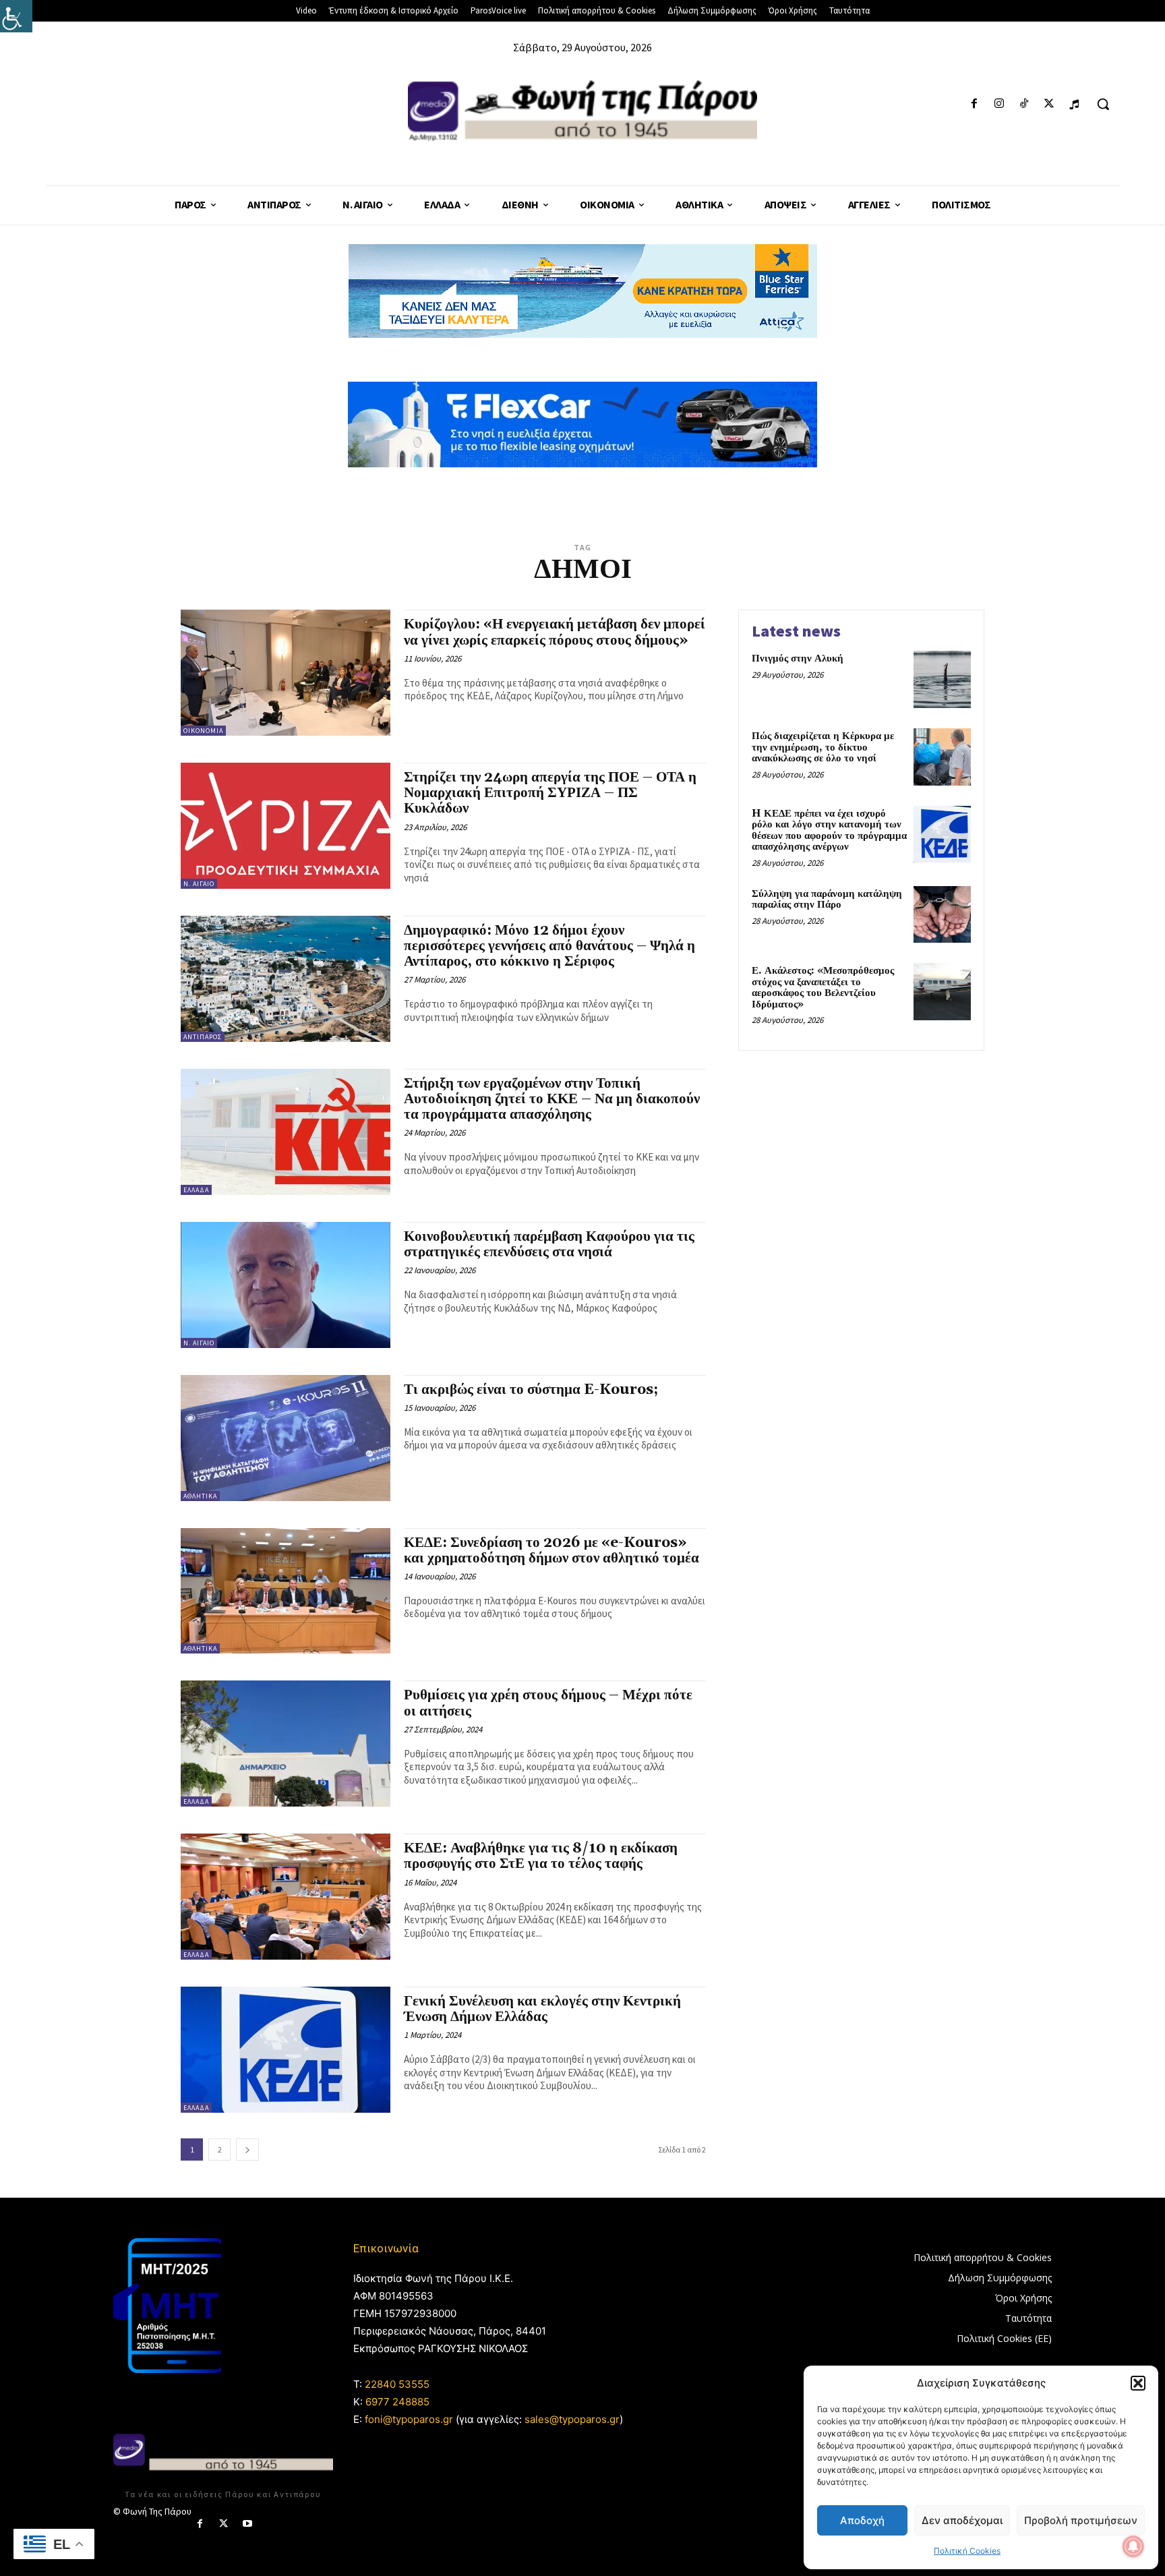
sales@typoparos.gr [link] (572, 2419)
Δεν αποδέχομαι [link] (962, 2520)
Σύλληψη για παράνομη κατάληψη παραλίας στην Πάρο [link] (827, 900)
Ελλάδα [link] (196, 1190)
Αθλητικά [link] (200, 1496)
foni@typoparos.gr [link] (409, 2419)
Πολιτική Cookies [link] (967, 2551)
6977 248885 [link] (397, 2402)
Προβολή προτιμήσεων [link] (1081, 2520)
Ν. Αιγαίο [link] (199, 884)
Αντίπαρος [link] (203, 1037)
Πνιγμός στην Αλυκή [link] (798, 658)
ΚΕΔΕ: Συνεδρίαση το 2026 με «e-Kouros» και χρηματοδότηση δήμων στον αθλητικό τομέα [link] (551, 1551)
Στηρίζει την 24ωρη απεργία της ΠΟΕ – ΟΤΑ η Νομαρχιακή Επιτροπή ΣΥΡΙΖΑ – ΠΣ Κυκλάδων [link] (550, 793)
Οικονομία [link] (203, 731)
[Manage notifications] (1133, 2546)
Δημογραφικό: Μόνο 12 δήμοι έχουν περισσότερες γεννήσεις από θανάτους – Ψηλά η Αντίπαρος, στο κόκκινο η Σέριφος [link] (549, 946)
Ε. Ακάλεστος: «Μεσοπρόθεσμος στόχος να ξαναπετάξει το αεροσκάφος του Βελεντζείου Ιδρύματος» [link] (823, 988)
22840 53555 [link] (397, 2384)
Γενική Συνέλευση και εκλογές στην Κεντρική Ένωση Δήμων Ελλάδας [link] (542, 2009)
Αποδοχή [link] (862, 2520)
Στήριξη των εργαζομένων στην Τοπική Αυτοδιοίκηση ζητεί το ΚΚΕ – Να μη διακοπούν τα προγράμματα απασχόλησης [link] (552, 1099)
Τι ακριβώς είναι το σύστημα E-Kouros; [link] (531, 1390)
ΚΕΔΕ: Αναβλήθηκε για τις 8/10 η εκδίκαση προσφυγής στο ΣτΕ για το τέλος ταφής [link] (541, 1856)
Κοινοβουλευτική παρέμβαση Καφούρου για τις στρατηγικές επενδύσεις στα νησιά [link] (549, 1245)
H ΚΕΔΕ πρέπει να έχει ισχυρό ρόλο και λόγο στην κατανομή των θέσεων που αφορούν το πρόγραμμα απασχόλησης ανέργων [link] (829, 830)
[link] (16, 16)
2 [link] (220, 2149)
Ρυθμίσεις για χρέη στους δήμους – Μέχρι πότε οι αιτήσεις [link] (548, 1703)
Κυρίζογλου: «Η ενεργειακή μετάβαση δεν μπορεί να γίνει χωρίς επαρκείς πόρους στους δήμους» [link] (555, 632)
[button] (1138, 2383)
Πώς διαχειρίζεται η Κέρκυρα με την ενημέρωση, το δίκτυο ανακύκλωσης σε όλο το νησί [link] (823, 747)
